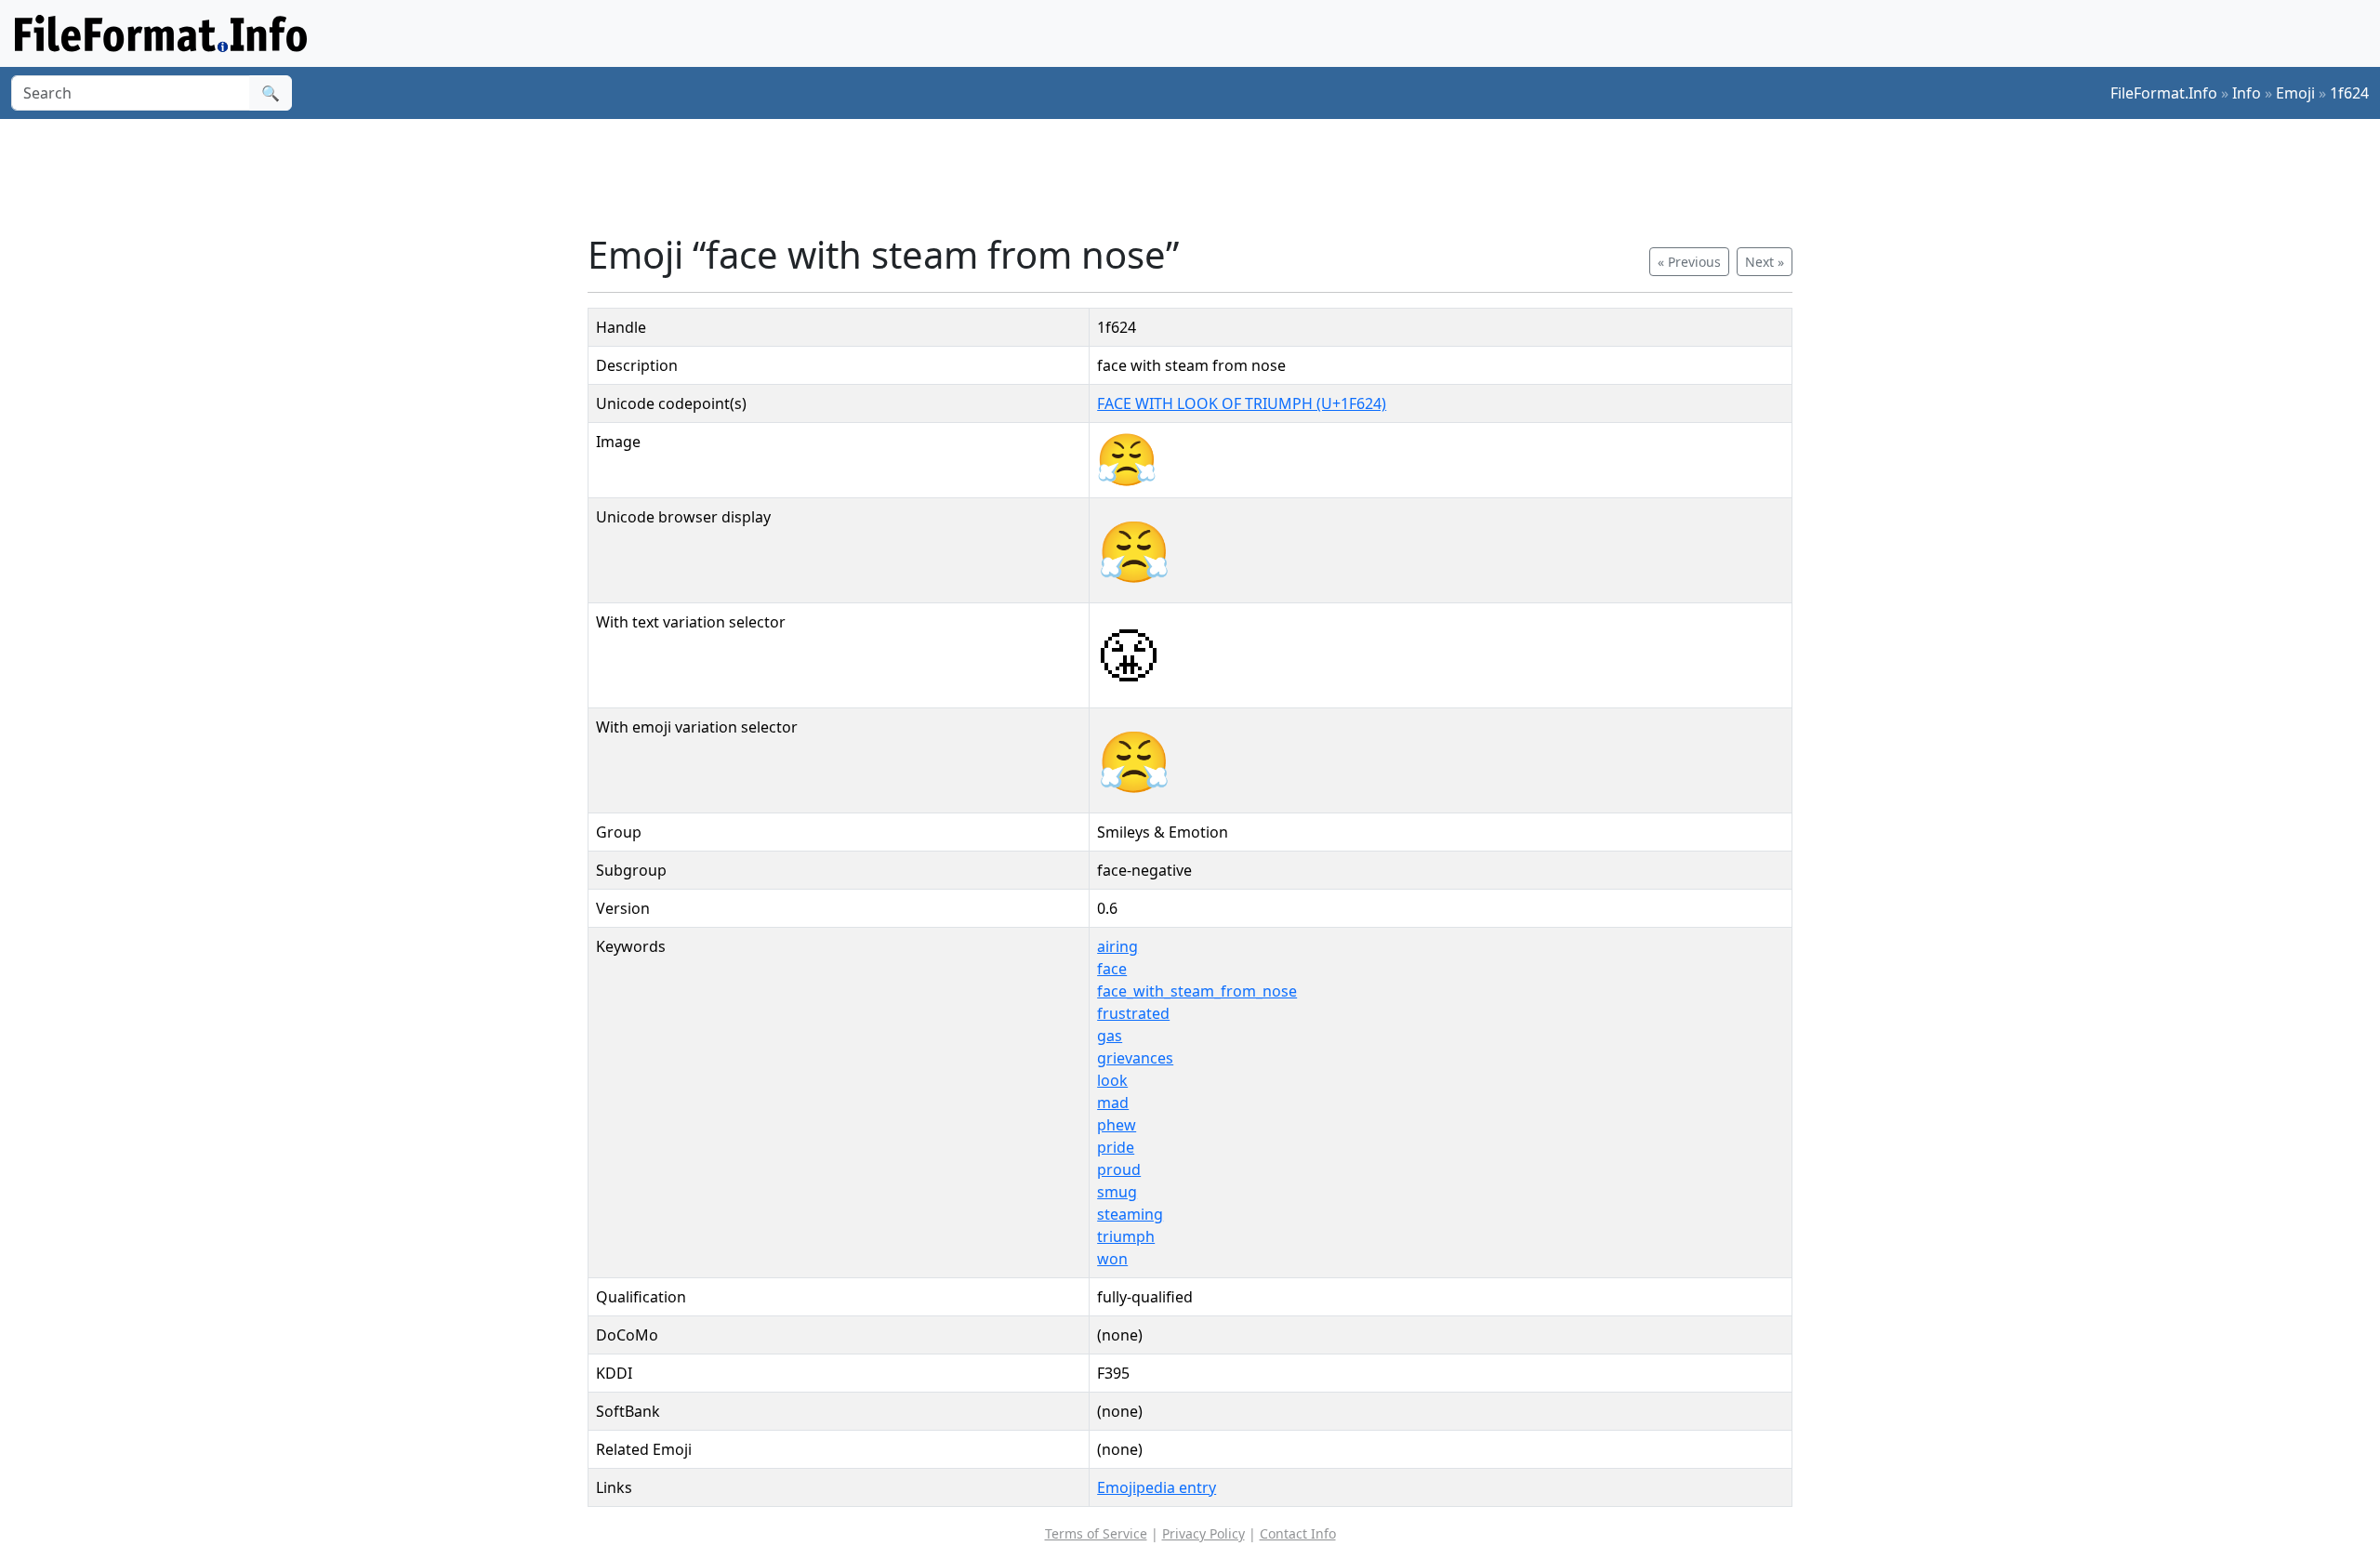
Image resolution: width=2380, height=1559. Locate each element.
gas (1110, 1036)
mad (1113, 1103)
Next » (1765, 262)
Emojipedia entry (1157, 1487)
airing (1117, 946)
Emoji (2295, 93)
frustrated (1133, 1013)
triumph (1126, 1236)
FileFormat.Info (2164, 93)
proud (1119, 1169)
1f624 (2349, 93)
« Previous (1689, 262)
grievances (1135, 1058)
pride (1116, 1147)
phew (1117, 1125)
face (1112, 969)
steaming (1130, 1214)
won (1112, 1259)
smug (1117, 1192)
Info (2247, 93)
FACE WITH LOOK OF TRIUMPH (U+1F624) (1242, 403)
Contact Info (1298, 1533)
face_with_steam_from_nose (1197, 991)
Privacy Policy (1203, 1533)
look (1112, 1080)
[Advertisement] (1201, 176)
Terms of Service (1096, 1533)
